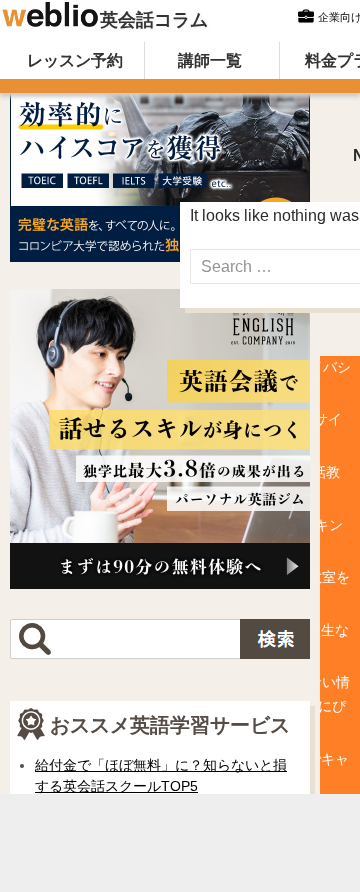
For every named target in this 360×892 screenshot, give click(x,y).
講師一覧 (210, 60)
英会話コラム (154, 20)
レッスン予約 (75, 60)
